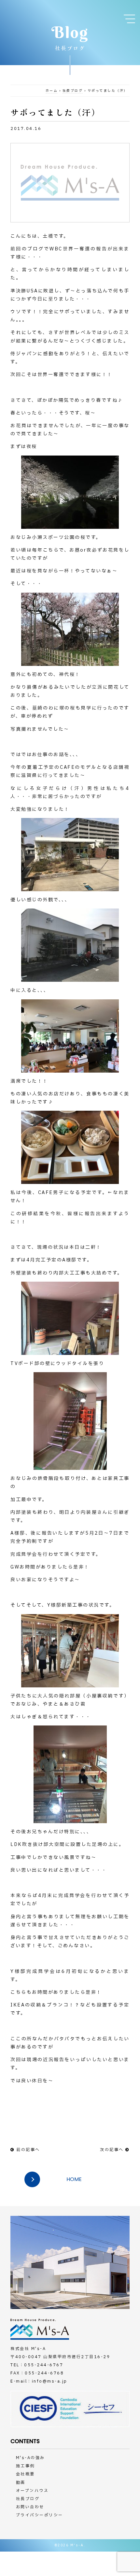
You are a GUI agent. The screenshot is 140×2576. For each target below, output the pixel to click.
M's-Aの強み (30, 2458)
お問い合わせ (30, 2507)
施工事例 (25, 2466)
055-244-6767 (44, 2365)
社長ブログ (73, 91)
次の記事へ (112, 2150)
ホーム (52, 91)
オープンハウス (32, 2491)
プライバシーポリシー (40, 2515)
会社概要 (25, 2474)
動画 (21, 2483)
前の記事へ (28, 2150)
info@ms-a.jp (50, 2381)
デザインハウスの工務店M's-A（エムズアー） (33, 14)
